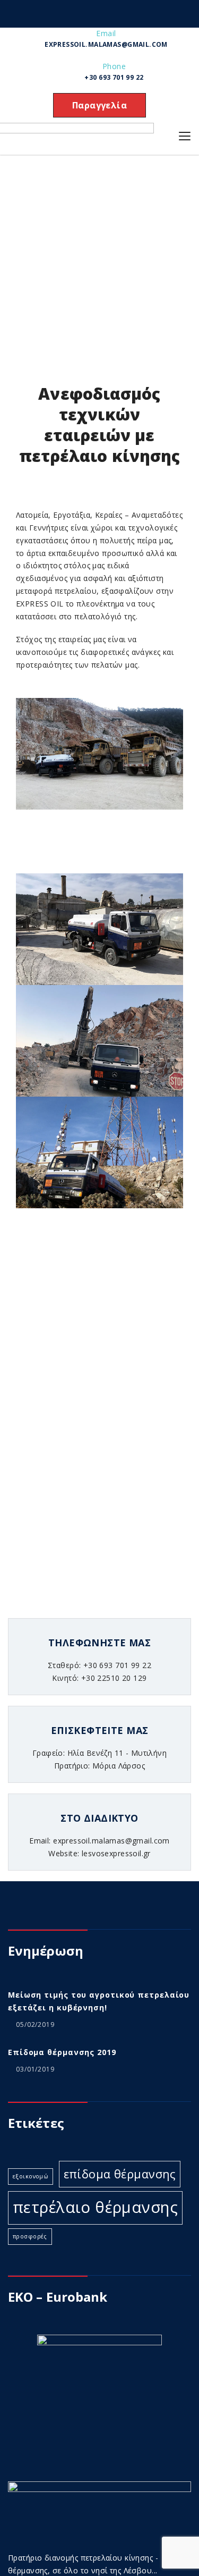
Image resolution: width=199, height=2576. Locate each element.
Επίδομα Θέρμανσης (120, 2174)
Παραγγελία (99, 105)
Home (23, 248)
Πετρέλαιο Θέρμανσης (95, 2207)
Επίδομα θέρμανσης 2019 (62, 2052)
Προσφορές (30, 2236)
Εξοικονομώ (31, 2176)
